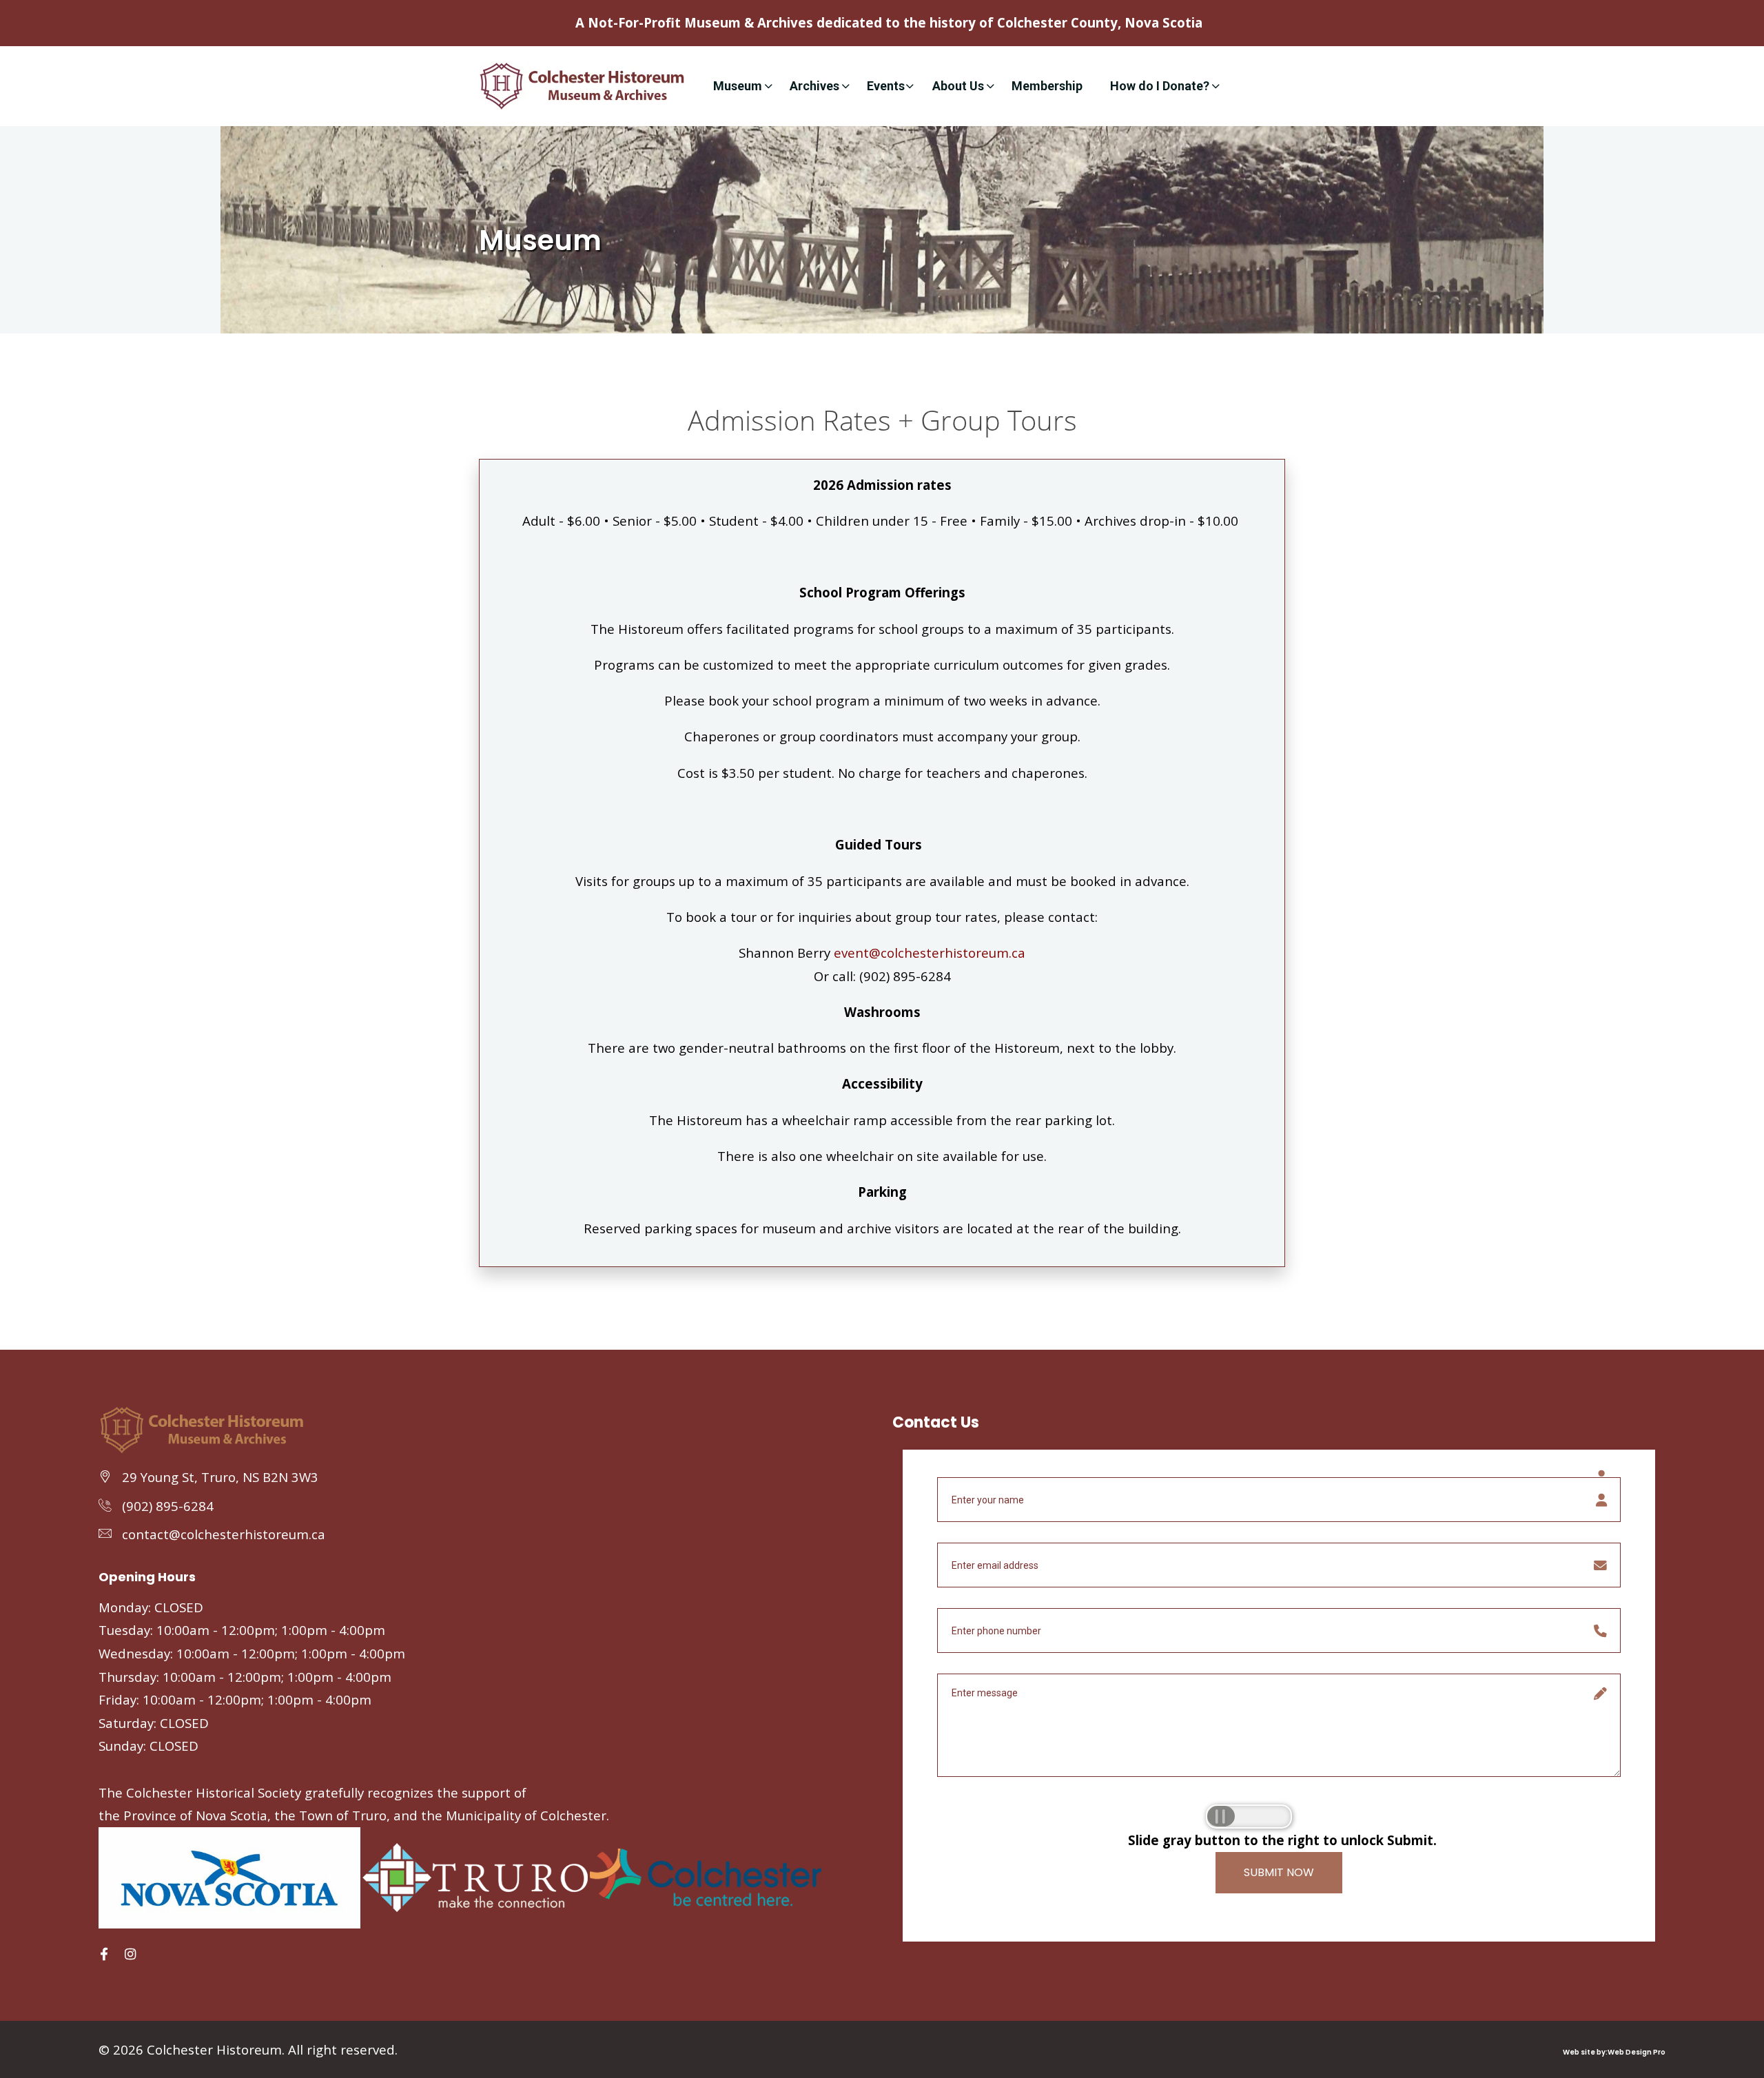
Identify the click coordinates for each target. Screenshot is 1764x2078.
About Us (958, 86)
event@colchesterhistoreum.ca (930, 953)
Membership (1047, 86)
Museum (738, 86)
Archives (814, 86)
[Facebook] (104, 1954)
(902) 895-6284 (168, 1506)
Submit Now (1279, 1872)
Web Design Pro (1637, 2052)
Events (886, 86)
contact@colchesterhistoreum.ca (224, 1534)
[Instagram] (130, 1954)
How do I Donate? (1160, 86)
